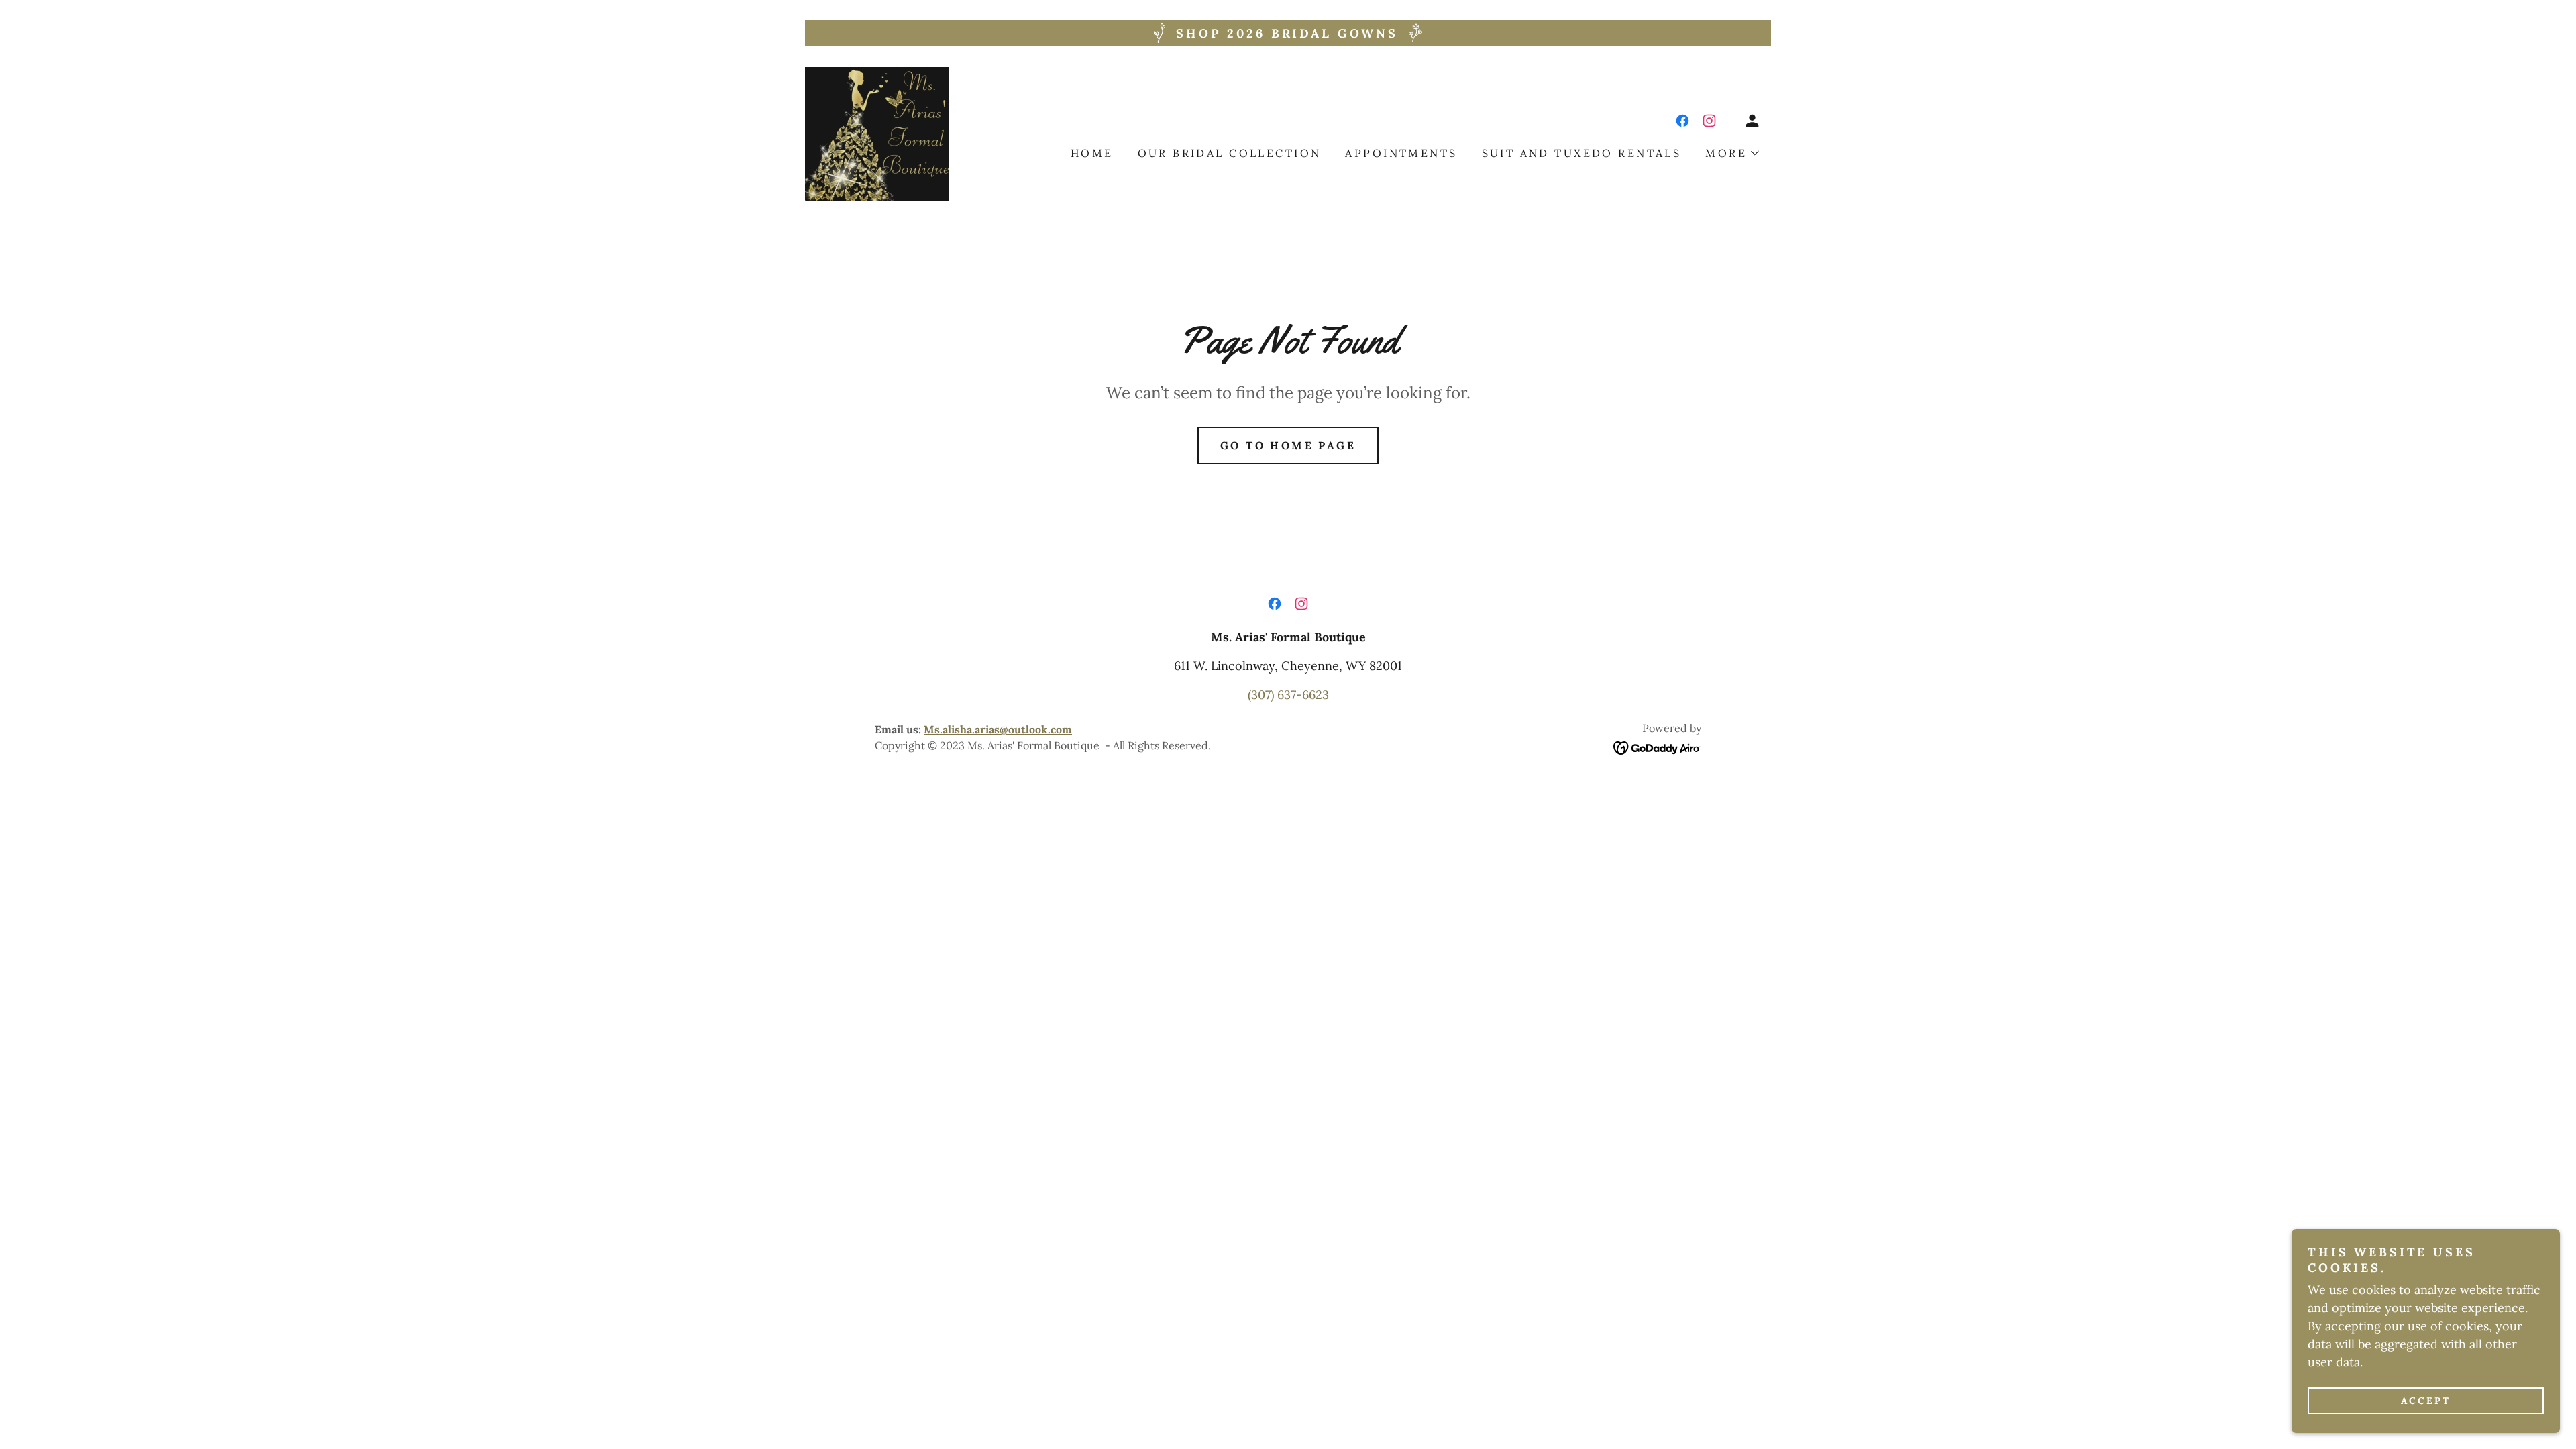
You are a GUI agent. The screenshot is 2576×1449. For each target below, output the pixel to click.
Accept (2426, 1401)
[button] (1752, 121)
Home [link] (1092, 153)
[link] (877, 133)
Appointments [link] (1401, 153)
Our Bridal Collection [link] (1230, 153)
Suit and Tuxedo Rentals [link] (1582, 153)
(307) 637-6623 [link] (1288, 695)
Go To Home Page (1288, 445)
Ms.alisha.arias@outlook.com (998, 729)
